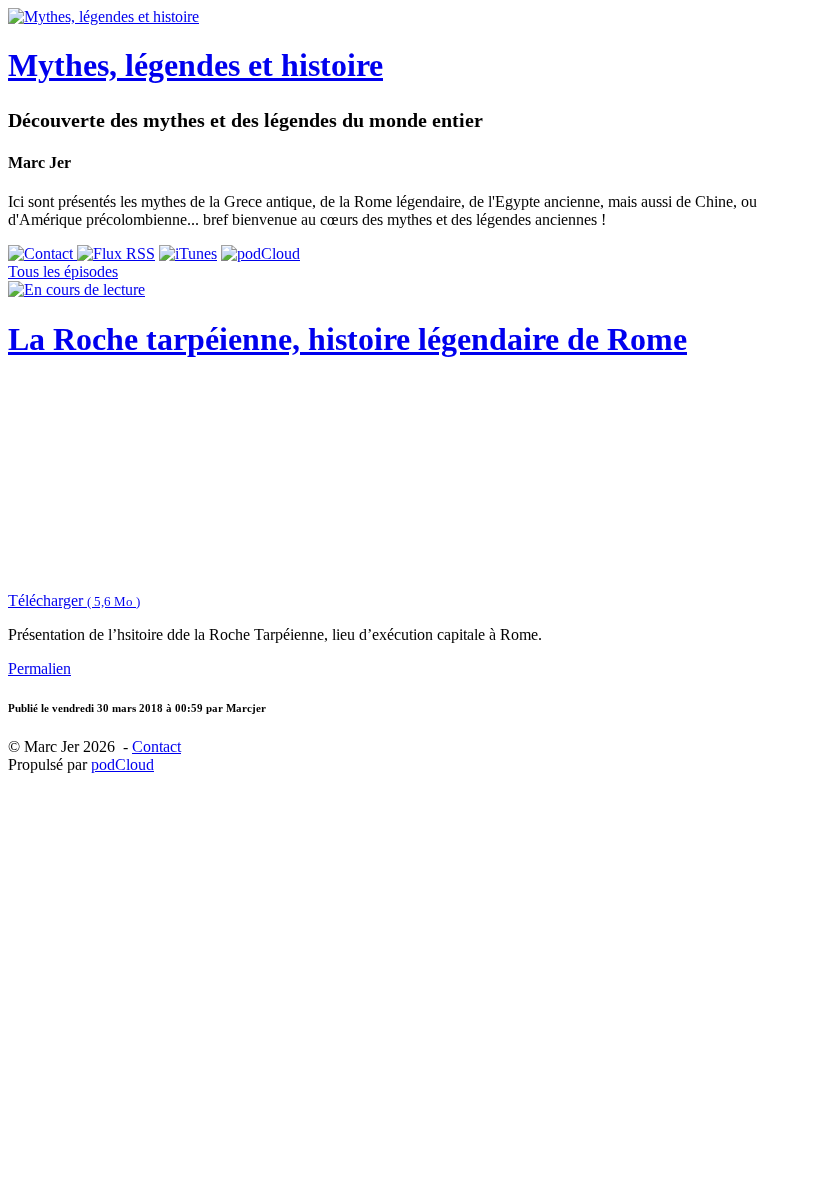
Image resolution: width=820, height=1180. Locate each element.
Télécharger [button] (74, 600)
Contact (156, 746)
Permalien (39, 668)
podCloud (122, 764)
